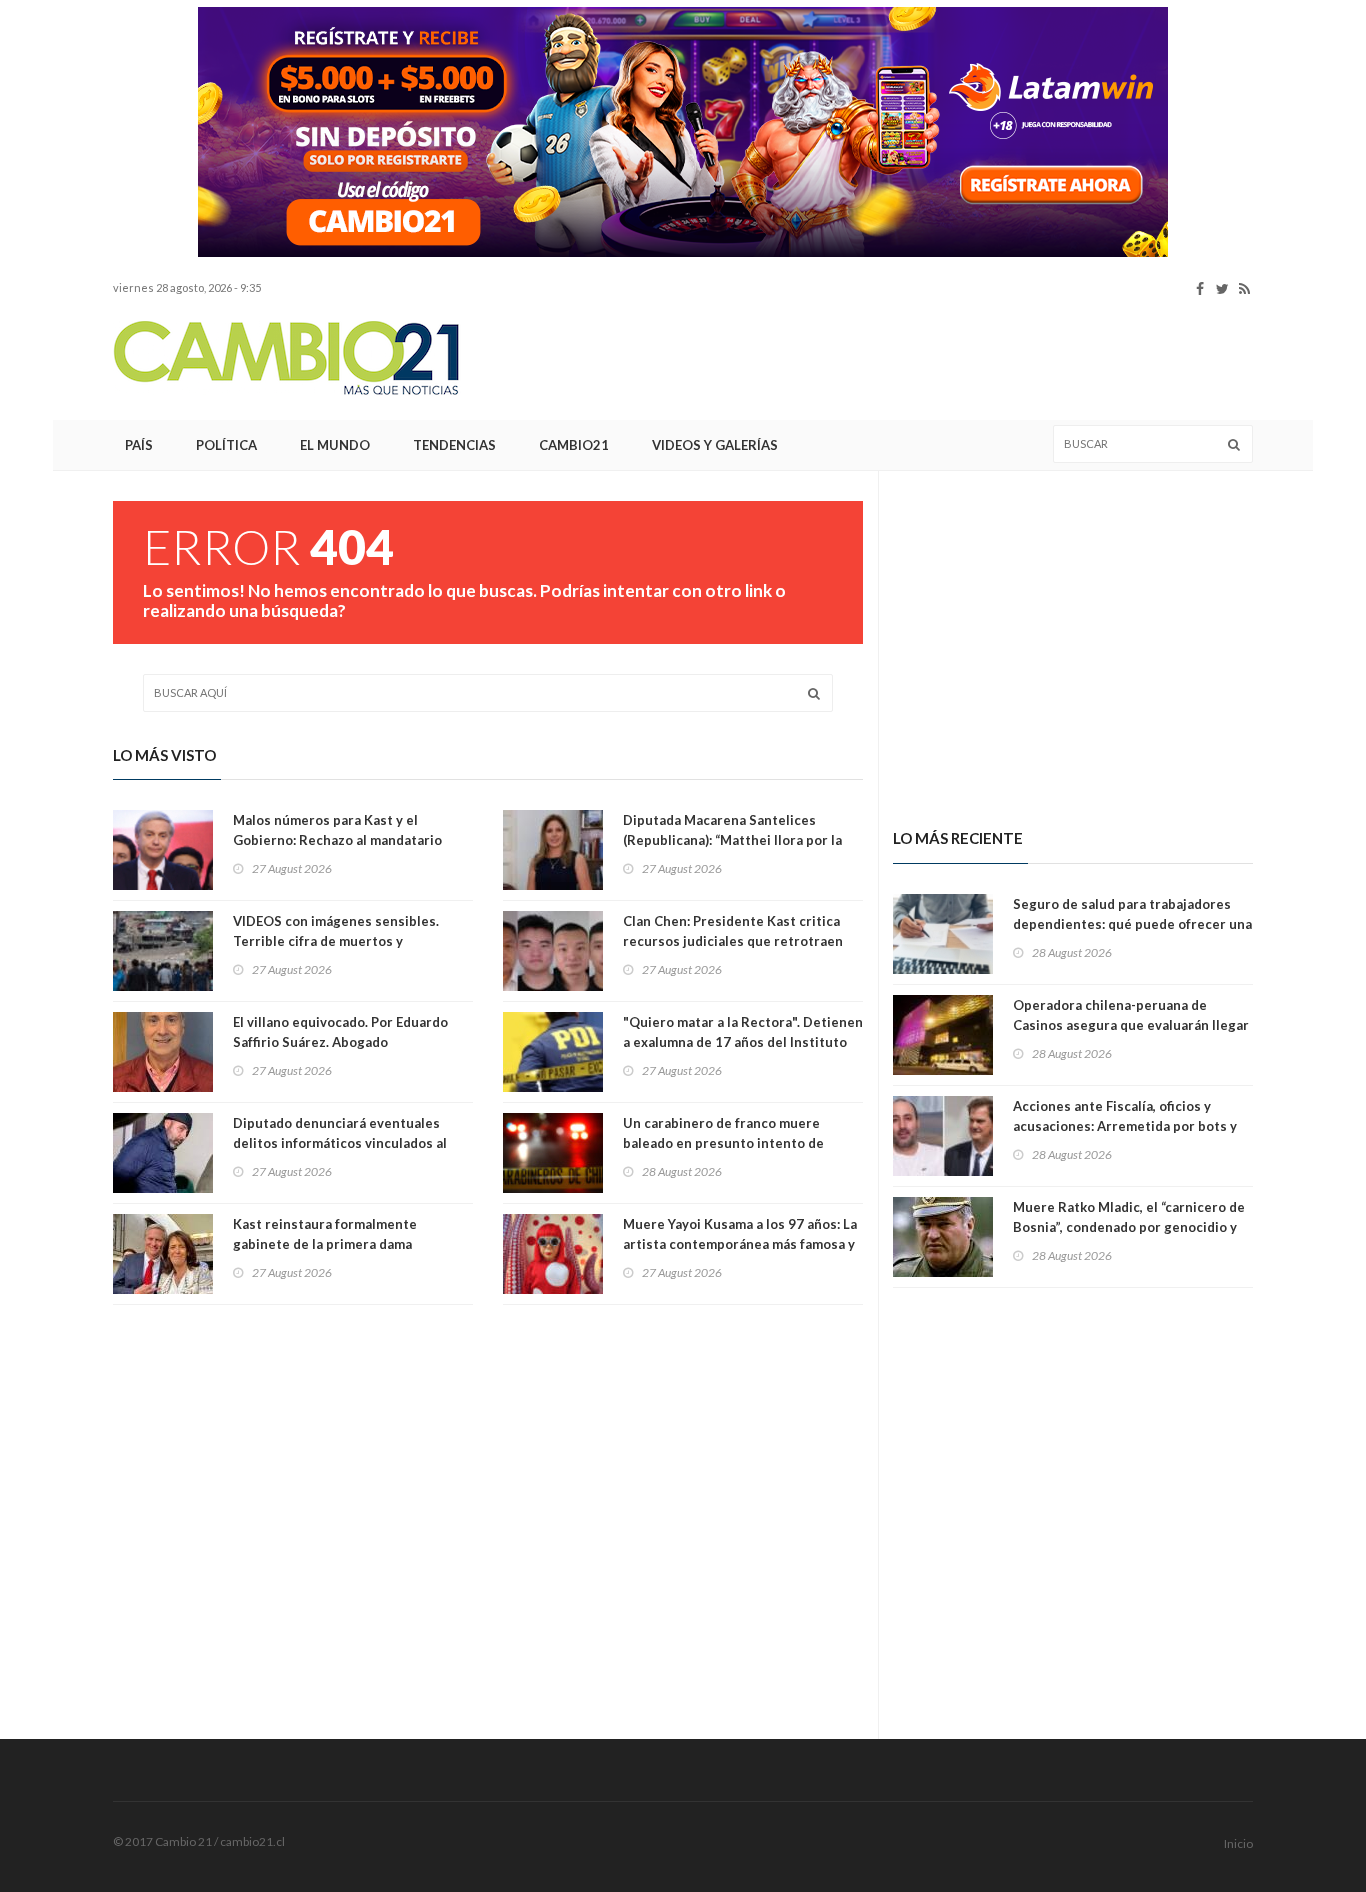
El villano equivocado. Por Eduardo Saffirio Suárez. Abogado (340, 1032)
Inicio (1238, 1843)
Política (226, 445)
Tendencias (454, 445)
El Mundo (335, 445)
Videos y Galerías (715, 445)
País (139, 445)
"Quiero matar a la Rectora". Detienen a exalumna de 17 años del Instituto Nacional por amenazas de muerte (743, 1042)
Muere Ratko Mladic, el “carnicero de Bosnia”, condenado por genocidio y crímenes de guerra (1129, 1227)
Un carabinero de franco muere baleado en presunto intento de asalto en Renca (723, 1143)
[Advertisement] (889, 359)
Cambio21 (574, 445)
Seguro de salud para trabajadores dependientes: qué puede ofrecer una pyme (1132, 924)
